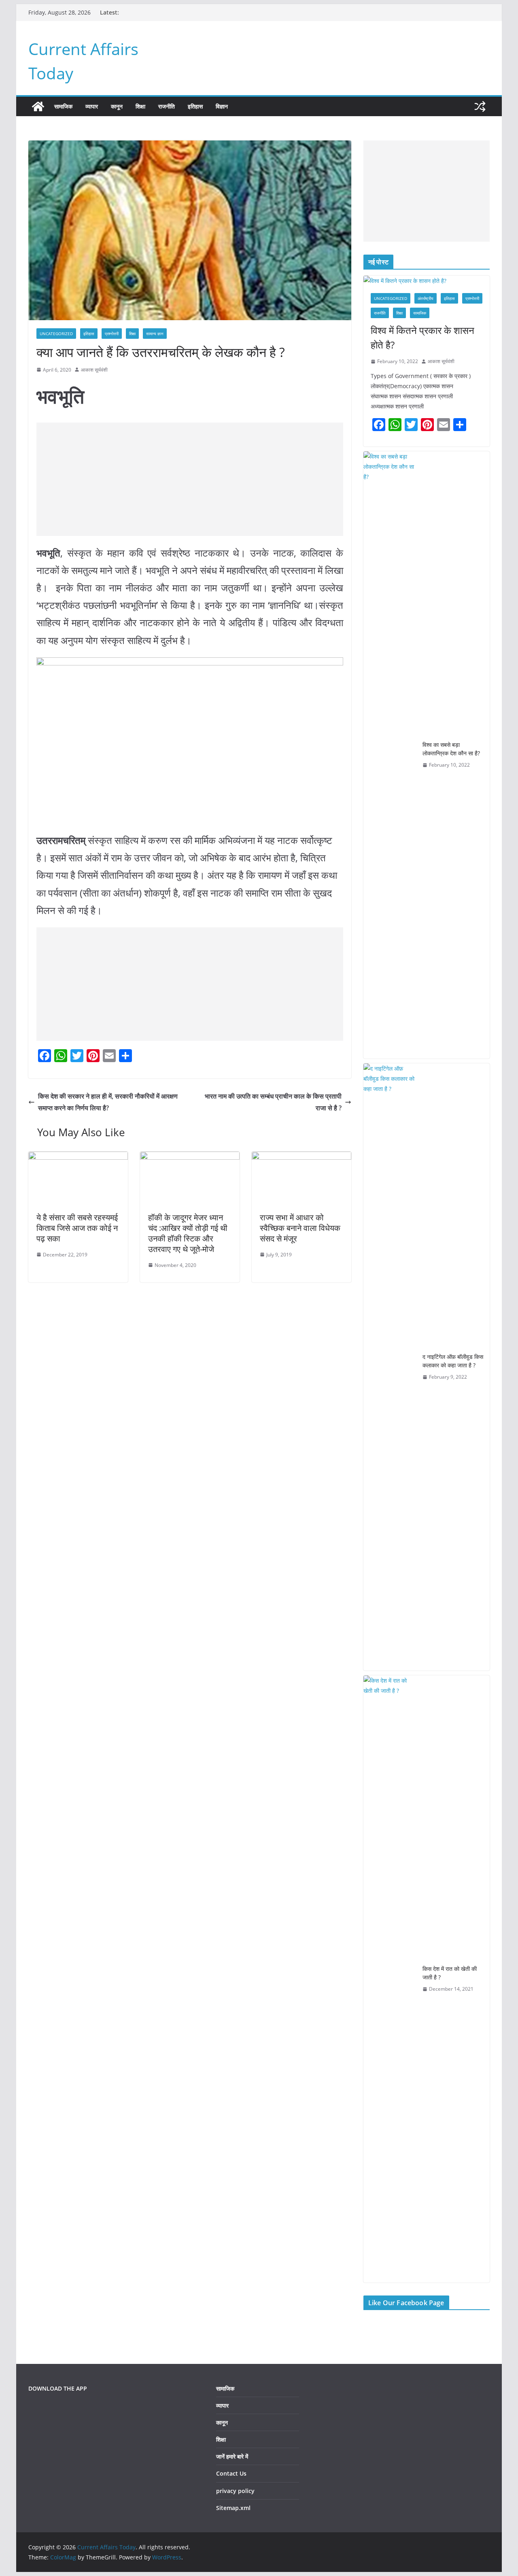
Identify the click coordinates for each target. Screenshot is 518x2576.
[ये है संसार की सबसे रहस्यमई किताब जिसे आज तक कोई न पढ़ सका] (78, 1157)
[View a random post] (480, 106)
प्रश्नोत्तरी (112, 334)
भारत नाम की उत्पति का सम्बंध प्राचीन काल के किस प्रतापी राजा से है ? (273, 1102)
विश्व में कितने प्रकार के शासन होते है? (422, 337)
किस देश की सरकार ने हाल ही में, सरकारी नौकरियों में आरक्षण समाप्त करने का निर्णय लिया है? (108, 1102)
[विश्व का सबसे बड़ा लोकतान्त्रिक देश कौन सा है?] (390, 755)
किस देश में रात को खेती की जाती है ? (450, 1973)
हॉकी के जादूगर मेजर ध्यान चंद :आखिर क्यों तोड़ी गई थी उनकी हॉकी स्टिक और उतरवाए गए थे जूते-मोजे (188, 1233)
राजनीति (167, 106)
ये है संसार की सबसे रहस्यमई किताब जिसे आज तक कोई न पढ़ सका (77, 1228)
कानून (117, 106)
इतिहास (195, 106)
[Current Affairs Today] (38, 106)
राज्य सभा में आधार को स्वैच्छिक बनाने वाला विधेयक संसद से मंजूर (300, 1228)
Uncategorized (56, 334)
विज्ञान (222, 106)
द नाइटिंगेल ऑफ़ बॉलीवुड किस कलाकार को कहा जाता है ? (453, 1361)
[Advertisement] (190, 479)
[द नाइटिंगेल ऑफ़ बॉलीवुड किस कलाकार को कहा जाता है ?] (390, 1367)
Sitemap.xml (233, 2508)
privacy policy (235, 2491)
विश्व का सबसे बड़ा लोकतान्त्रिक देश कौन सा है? (451, 749)
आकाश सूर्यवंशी (94, 370)
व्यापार (92, 106)
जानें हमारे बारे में (232, 2456)
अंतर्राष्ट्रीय (426, 298)
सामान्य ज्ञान (155, 334)
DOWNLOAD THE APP (58, 2388)
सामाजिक (63, 106)
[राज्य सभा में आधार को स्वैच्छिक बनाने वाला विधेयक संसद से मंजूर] (301, 1157)
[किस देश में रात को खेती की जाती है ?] (390, 1979)
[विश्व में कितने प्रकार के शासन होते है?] (427, 281)
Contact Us (231, 2473)
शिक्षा (140, 106)
